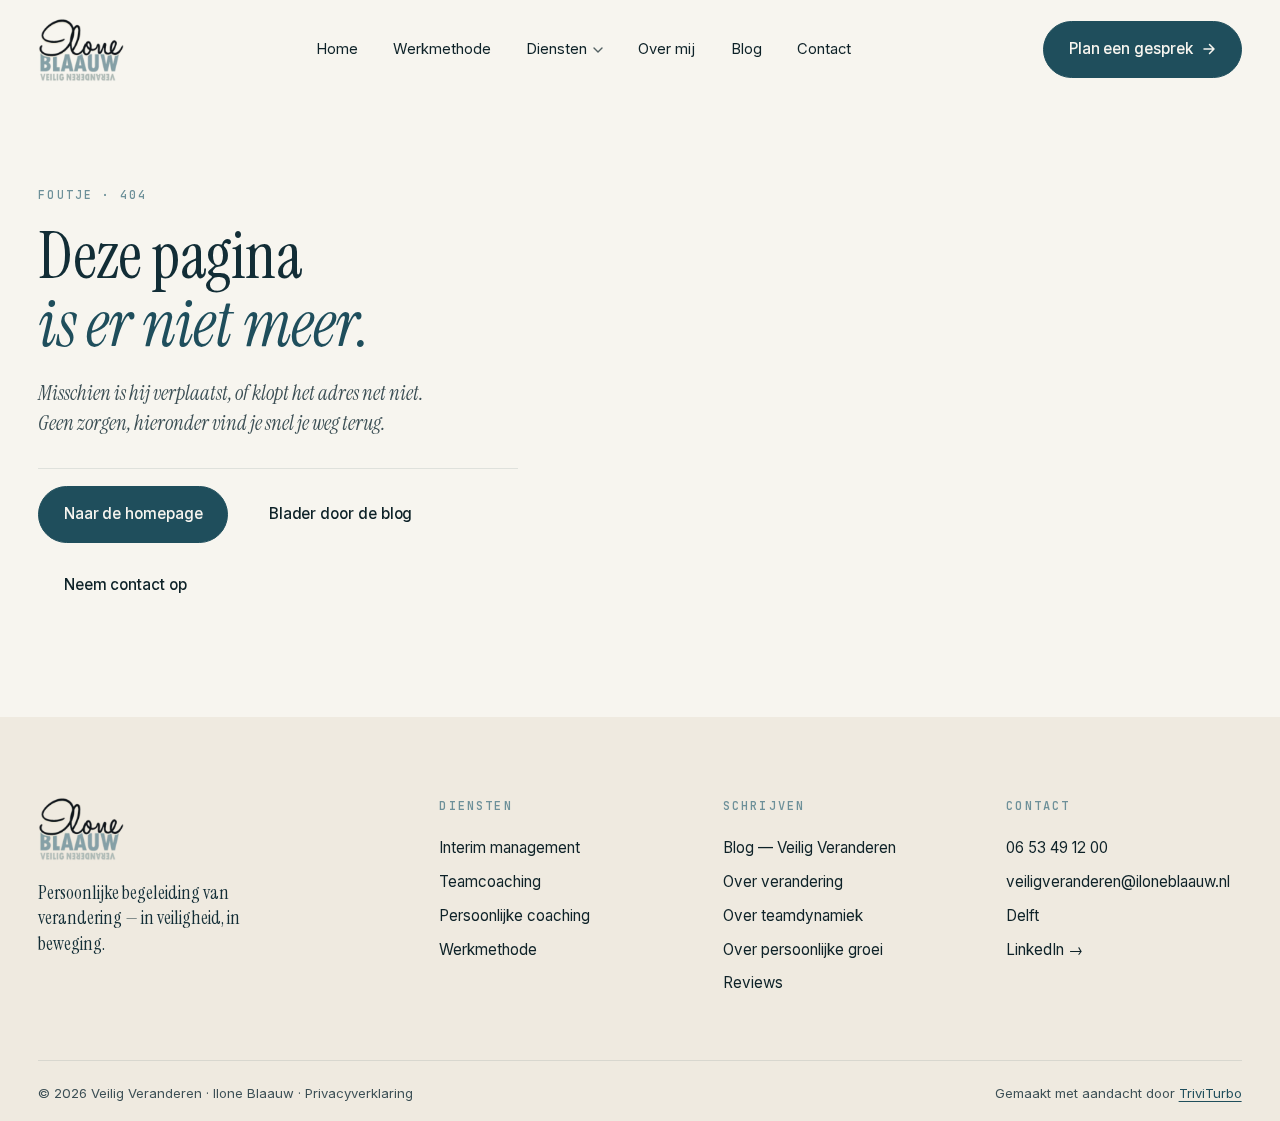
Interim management (509, 847)
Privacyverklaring (359, 1093)
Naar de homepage (133, 513)
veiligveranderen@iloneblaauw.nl (1118, 881)
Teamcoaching (490, 881)
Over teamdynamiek (793, 915)
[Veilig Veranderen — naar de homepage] (80, 50)
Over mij (666, 49)
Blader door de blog (341, 513)
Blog (746, 49)
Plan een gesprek (1130, 48)
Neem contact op (125, 584)
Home (337, 49)
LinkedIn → (1044, 949)
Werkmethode (442, 49)
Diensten (556, 49)
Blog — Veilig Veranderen (809, 847)
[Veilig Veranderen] (214, 829)
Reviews (753, 982)
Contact (824, 49)
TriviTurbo (1210, 1093)
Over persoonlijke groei (803, 949)
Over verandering (783, 881)
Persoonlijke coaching (514, 915)
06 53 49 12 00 (1057, 847)
